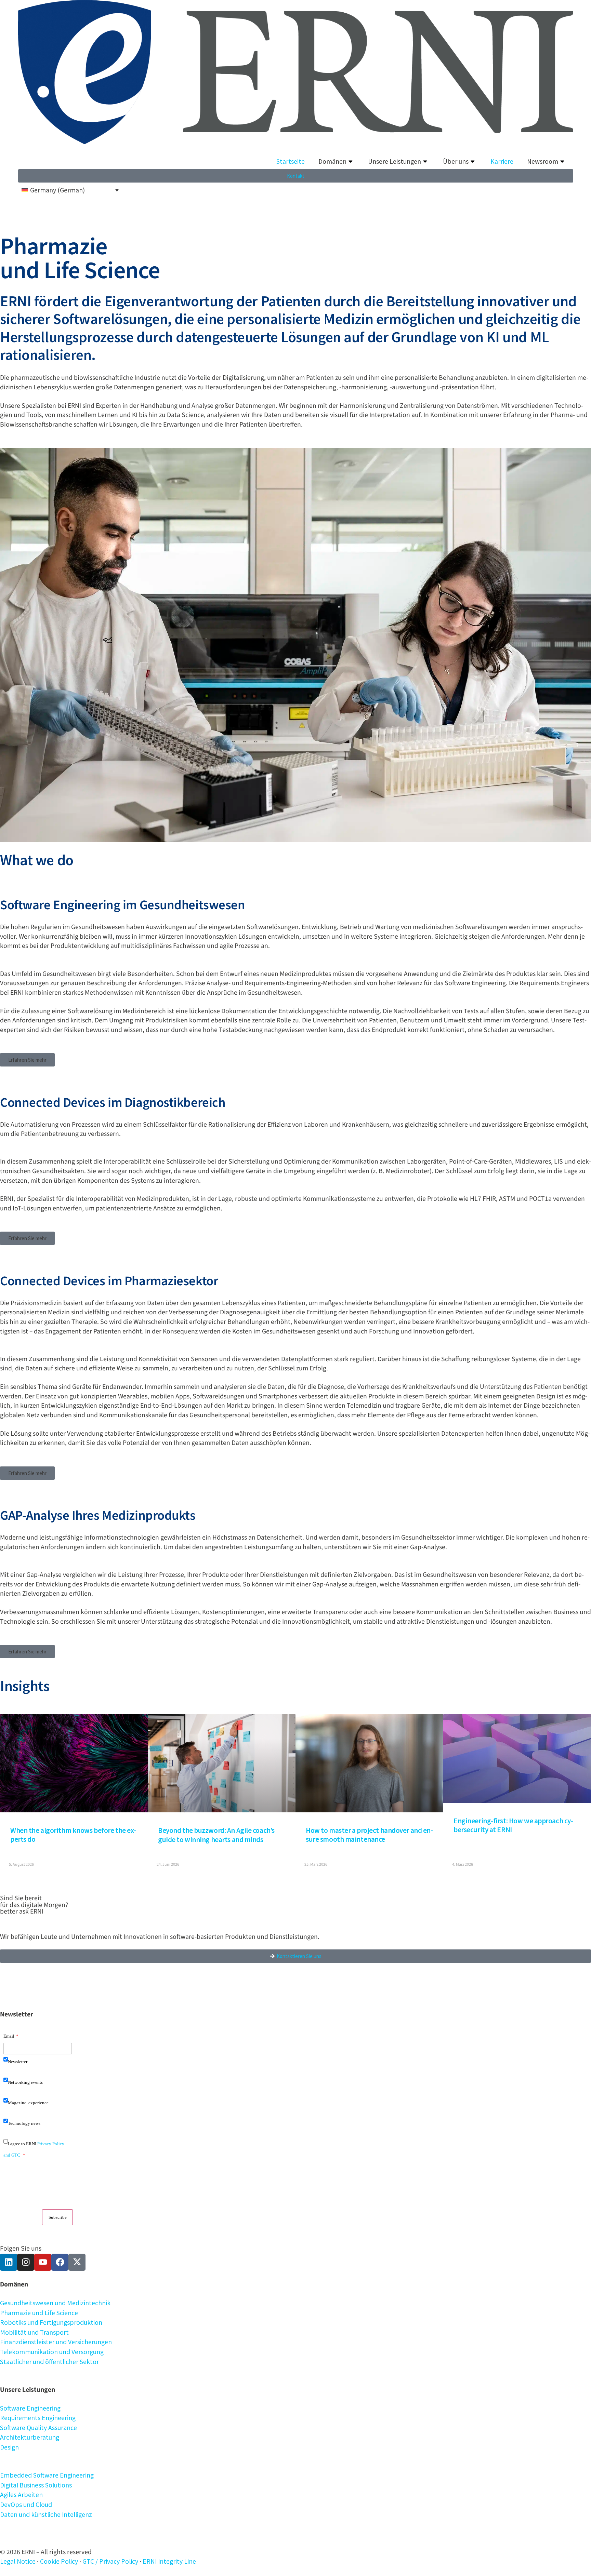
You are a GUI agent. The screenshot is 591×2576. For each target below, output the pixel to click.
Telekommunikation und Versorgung (52, 2352)
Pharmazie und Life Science (39, 2313)
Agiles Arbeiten (21, 2495)
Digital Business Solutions (36, 2485)
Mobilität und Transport (34, 2332)
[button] (27, 1060)
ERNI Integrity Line (169, 2561)
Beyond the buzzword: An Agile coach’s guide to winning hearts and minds (216, 1835)
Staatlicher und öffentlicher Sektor (49, 2362)
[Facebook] (60, 2262)
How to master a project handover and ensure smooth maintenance (369, 1835)
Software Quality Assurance (38, 2428)
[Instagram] (26, 2262)
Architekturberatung (30, 2437)
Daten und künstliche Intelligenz (46, 2514)
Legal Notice (18, 2561)
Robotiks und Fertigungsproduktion (51, 2322)
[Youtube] (43, 2262)
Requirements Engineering (38, 2418)
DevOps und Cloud (26, 2505)
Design (9, 2447)
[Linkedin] (9, 2262)
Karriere (502, 161)
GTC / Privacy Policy (110, 2561)
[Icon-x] (77, 2262)
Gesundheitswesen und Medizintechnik (55, 2303)
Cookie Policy (59, 2561)
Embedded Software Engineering (47, 2475)
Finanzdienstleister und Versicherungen (56, 2342)
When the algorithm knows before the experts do (73, 1835)
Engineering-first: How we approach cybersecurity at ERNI (513, 1825)
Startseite (291, 161)
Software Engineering (30, 2408)
